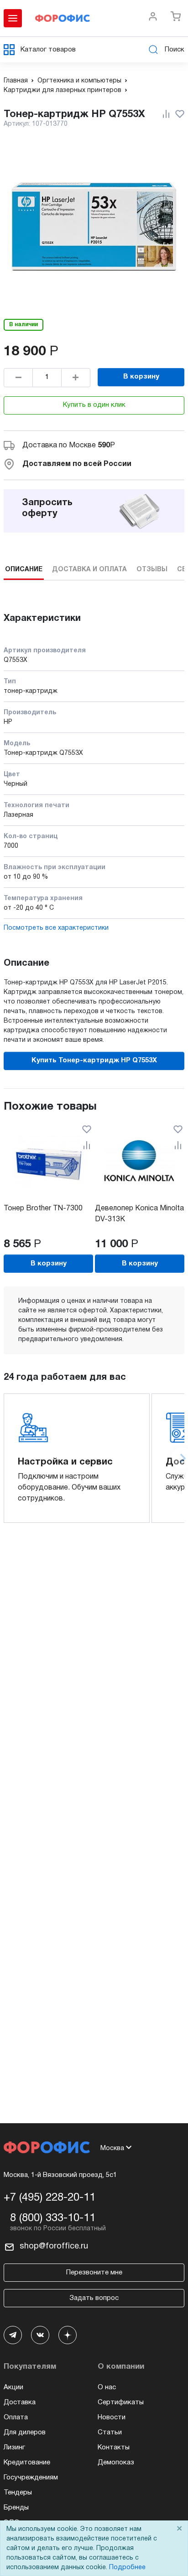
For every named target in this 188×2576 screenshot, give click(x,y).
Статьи (110, 2433)
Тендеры (18, 2493)
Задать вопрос (94, 2298)
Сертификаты (121, 2402)
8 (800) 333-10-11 (53, 2218)
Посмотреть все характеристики (56, 928)
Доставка (20, 2402)
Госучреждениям (31, 2478)
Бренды (16, 2508)
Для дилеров (25, 2433)
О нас (107, 2387)
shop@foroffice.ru (54, 2246)
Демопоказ (116, 2463)
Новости (112, 2417)
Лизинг (14, 2448)
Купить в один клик (94, 405)
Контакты (114, 2448)
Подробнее (127, 2568)
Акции (13, 2387)
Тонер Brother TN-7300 (43, 1209)
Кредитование (27, 2463)
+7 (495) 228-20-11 (50, 2198)
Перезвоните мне (94, 2273)
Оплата (16, 2417)
